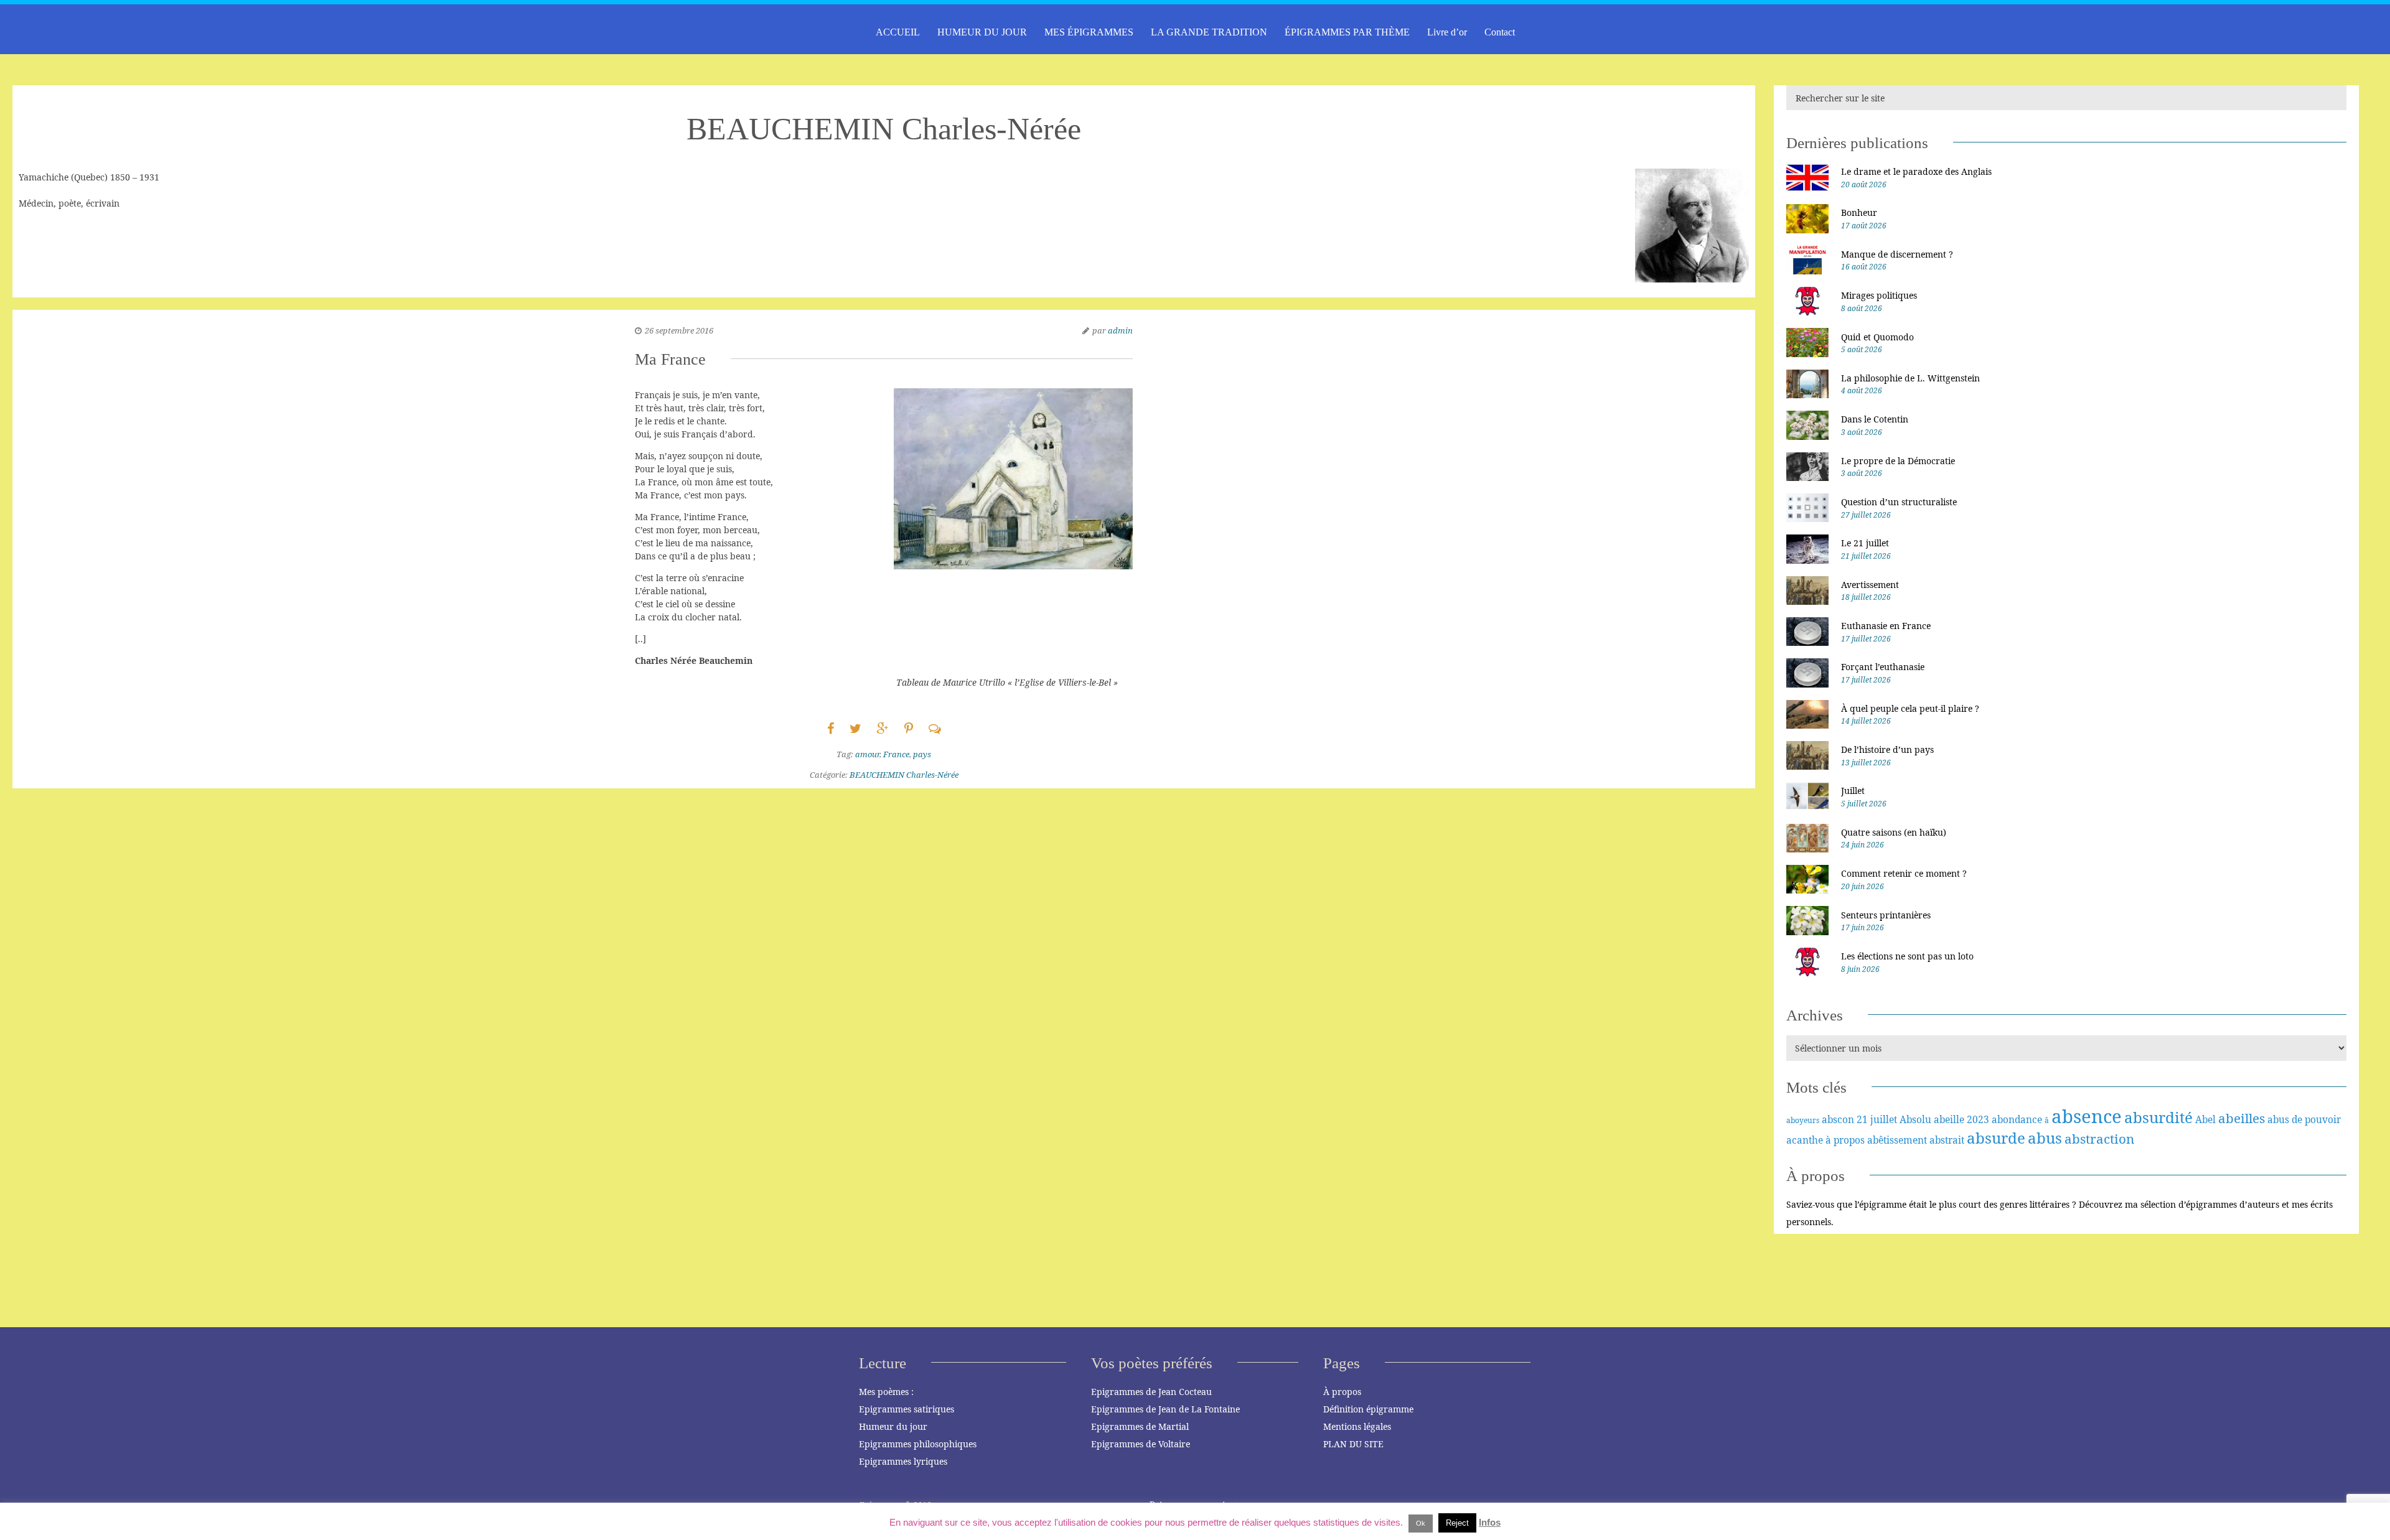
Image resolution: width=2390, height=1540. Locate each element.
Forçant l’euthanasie (1883, 667)
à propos (1845, 1140)
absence (2087, 1116)
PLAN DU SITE (1353, 1444)
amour (867, 754)
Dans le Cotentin (1875, 419)
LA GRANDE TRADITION (1209, 32)
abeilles (2242, 1118)
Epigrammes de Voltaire (1141, 1444)
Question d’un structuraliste (1899, 502)
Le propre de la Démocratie (1898, 461)
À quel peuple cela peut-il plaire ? (1910, 708)
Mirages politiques (1879, 295)
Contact (1500, 32)
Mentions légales (1357, 1426)
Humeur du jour (893, 1426)
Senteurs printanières (1886, 915)
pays (922, 754)
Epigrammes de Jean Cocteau (1151, 1392)
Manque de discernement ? (1897, 254)
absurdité (2158, 1117)
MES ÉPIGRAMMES (1089, 32)
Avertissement (1870, 585)
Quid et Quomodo (1877, 337)
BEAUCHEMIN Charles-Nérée (904, 775)
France (896, 754)
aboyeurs (1803, 1120)
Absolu (1915, 1119)
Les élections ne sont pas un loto (1907, 956)
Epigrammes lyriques (903, 1461)
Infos (1490, 1522)
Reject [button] (1457, 1523)
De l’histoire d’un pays (1887, 749)
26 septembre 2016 (679, 330)
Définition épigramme (1368, 1409)
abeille (1949, 1119)
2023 (1978, 1119)
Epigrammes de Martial (1140, 1426)
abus (2045, 1138)
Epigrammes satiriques (907, 1409)
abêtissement (1897, 1140)
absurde (1996, 1138)
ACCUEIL (898, 32)
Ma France (670, 359)
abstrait (1947, 1140)
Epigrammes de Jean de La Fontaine (1165, 1409)
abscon (1838, 1119)
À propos (1342, 1392)
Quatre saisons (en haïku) (1894, 832)
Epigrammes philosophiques (918, 1444)
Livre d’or (1447, 32)
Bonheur (1859, 212)
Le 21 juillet (1865, 543)
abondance (2017, 1119)
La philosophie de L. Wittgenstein (1910, 378)
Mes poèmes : (886, 1392)
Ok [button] (1421, 1523)
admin (1120, 330)
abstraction (2099, 1139)
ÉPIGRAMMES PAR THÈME (1347, 32)
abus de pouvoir (2304, 1119)
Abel (2205, 1119)
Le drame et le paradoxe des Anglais (1916, 171)
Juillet (1853, 791)
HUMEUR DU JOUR (982, 32)
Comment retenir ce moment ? (1904, 873)
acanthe (1805, 1140)
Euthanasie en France (1886, 626)
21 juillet (1877, 1119)
